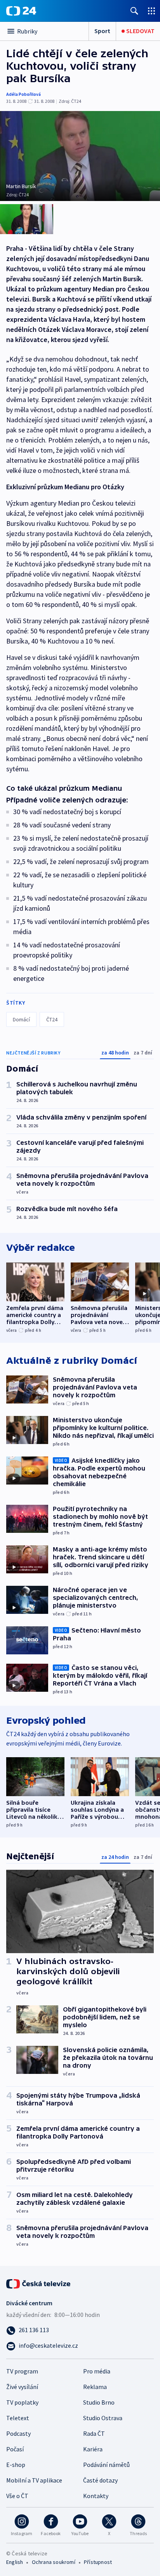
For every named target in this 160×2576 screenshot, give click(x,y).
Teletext (18, 2418)
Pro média (97, 2371)
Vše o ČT (17, 2496)
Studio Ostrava (103, 2418)
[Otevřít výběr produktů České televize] (151, 11)
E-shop (16, 2465)
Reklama (95, 2387)
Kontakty (96, 2496)
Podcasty (18, 2433)
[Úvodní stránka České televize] (39, 2283)
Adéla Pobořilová (23, 94)
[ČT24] (21, 11)
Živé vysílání (22, 2387)
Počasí (15, 2449)
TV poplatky (22, 2402)
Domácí (21, 1019)
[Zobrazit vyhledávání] (134, 11)
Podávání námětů (106, 2465)
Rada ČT (94, 2433)
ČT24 (52, 1019)
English (15, 2562)
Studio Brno (99, 2402)
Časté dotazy (100, 2480)
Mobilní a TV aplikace (34, 2480)
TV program (22, 2371)
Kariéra (93, 2449)
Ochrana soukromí (54, 2562)
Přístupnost (98, 2562)
